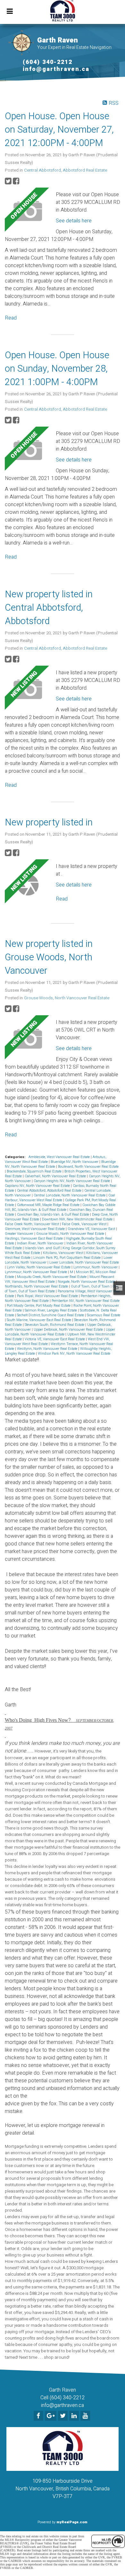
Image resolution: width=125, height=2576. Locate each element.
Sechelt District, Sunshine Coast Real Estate (51, 1315)
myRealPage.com (72, 2522)
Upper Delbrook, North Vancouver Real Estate (69, 1330)
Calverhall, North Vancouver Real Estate (56, 1176)
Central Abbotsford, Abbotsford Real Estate (66, 170)
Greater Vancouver (20, 1234)
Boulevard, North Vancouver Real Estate (88, 1167)
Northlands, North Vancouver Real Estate (37, 1286)
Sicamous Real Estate (104, 1315)
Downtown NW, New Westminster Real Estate (78, 1219)
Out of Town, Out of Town (91, 1286)
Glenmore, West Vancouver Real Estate (35, 1229)
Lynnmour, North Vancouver (96, 1267)
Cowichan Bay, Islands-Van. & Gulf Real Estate (54, 1215)
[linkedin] (75, 2416)
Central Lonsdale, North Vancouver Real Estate (70, 1195)
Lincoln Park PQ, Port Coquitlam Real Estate (67, 1258)
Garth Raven (58, 40)
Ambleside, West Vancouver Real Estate (60, 1157)
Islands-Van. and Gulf (43, 1248)
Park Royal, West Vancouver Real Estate (48, 1296)
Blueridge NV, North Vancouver (75, 1162)
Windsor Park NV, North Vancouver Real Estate (74, 1354)
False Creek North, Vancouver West (32, 1224)
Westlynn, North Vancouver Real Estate (48, 1349)
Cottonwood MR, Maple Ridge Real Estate (49, 1205)
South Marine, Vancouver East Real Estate (39, 1320)
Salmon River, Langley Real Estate (51, 1310)
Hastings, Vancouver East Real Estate (34, 1238)
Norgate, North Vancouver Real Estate (87, 1282)
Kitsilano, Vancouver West (64, 1253)
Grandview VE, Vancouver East (92, 1229)
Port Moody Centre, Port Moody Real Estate (39, 1306)
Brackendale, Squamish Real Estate (35, 1171)
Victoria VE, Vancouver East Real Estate (55, 1339)
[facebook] (39, 2416)
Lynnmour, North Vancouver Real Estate (36, 1272)
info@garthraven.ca (56, 69)
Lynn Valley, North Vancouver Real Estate (39, 1267)
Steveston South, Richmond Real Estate (55, 1325)
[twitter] (64, 2416)
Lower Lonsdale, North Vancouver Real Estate (84, 1262)
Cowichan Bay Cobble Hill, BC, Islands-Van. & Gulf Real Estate (60, 1207)
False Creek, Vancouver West (85, 1224)
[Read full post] (28, 211)
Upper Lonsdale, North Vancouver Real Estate (60, 1332)
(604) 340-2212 (48, 62)
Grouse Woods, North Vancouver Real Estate (67, 998)
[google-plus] (51, 2416)
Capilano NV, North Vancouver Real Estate (38, 1186)
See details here (74, 221)
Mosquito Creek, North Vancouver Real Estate (52, 1277)
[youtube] (86, 2416)
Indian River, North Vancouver (41, 1243)
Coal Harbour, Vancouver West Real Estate (60, 1198)
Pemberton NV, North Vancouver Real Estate (86, 1301)
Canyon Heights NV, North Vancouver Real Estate (72, 1181)
